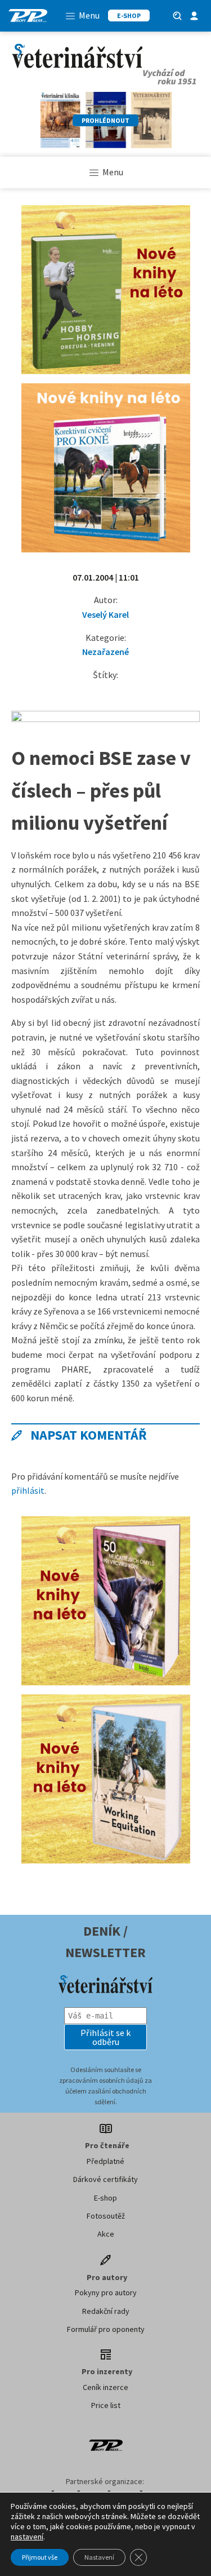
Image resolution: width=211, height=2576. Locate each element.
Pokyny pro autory (106, 2292)
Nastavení (99, 2557)
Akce (106, 2234)
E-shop (105, 2198)
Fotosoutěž (106, 2216)
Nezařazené (105, 652)
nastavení (27, 2537)
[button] (106, 2037)
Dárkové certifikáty (105, 2179)
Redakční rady (106, 2311)
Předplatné (105, 2161)
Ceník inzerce (105, 2387)
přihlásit (28, 1490)
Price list (106, 2405)
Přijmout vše (40, 2557)
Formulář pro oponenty (106, 2329)
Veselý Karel (105, 614)
